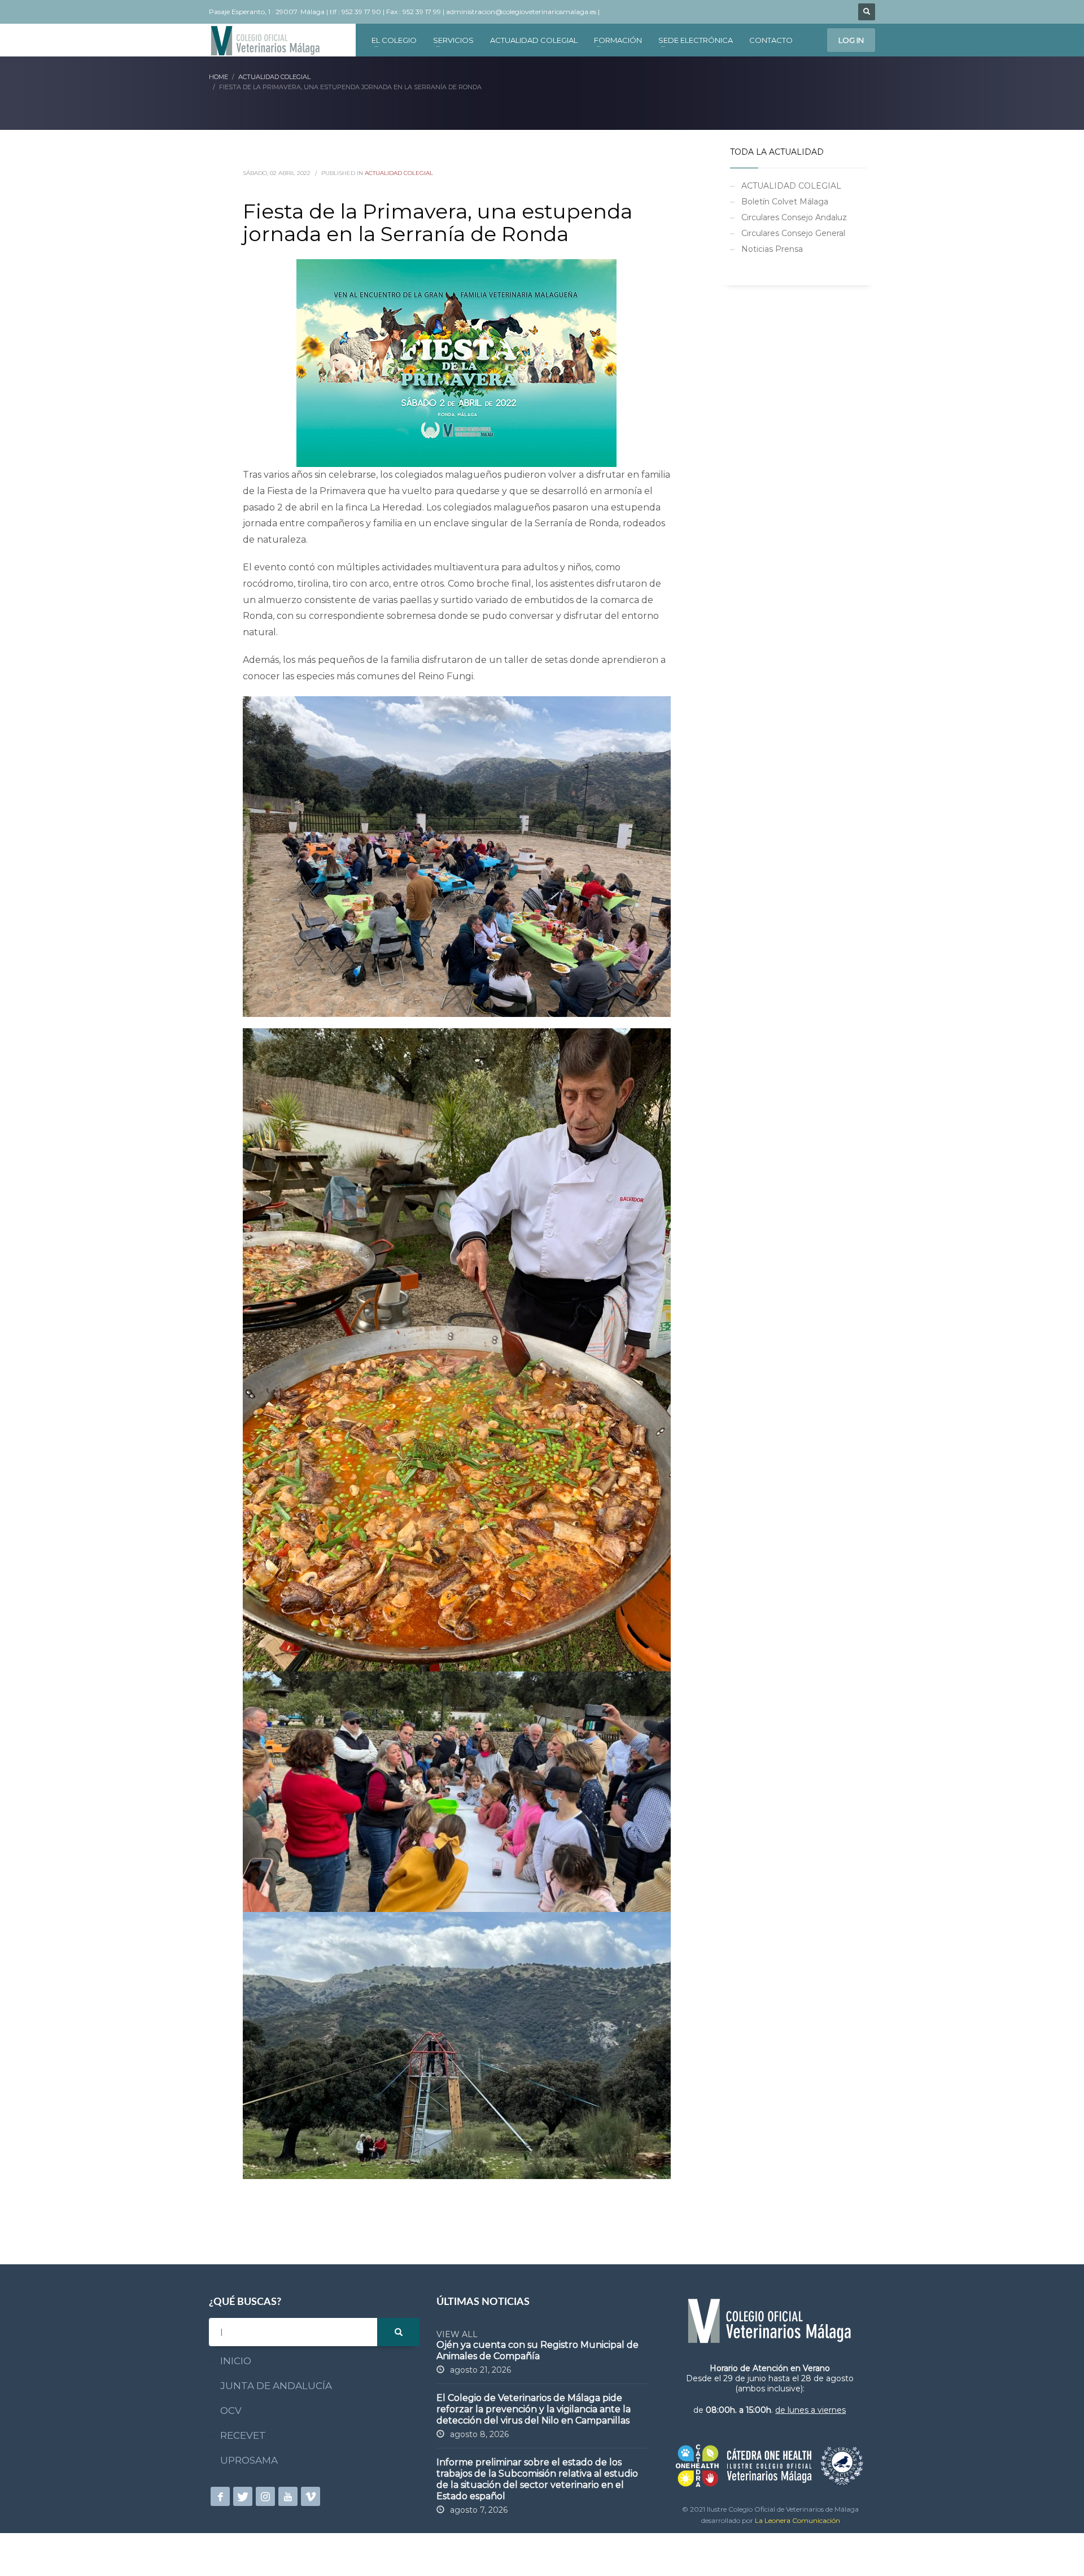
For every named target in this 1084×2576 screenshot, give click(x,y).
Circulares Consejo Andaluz (794, 217)
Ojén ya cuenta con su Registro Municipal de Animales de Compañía (537, 2350)
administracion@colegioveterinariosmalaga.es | (524, 12)
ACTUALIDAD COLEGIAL (399, 173)
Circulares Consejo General (793, 233)
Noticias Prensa (772, 249)
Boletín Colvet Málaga (785, 202)
